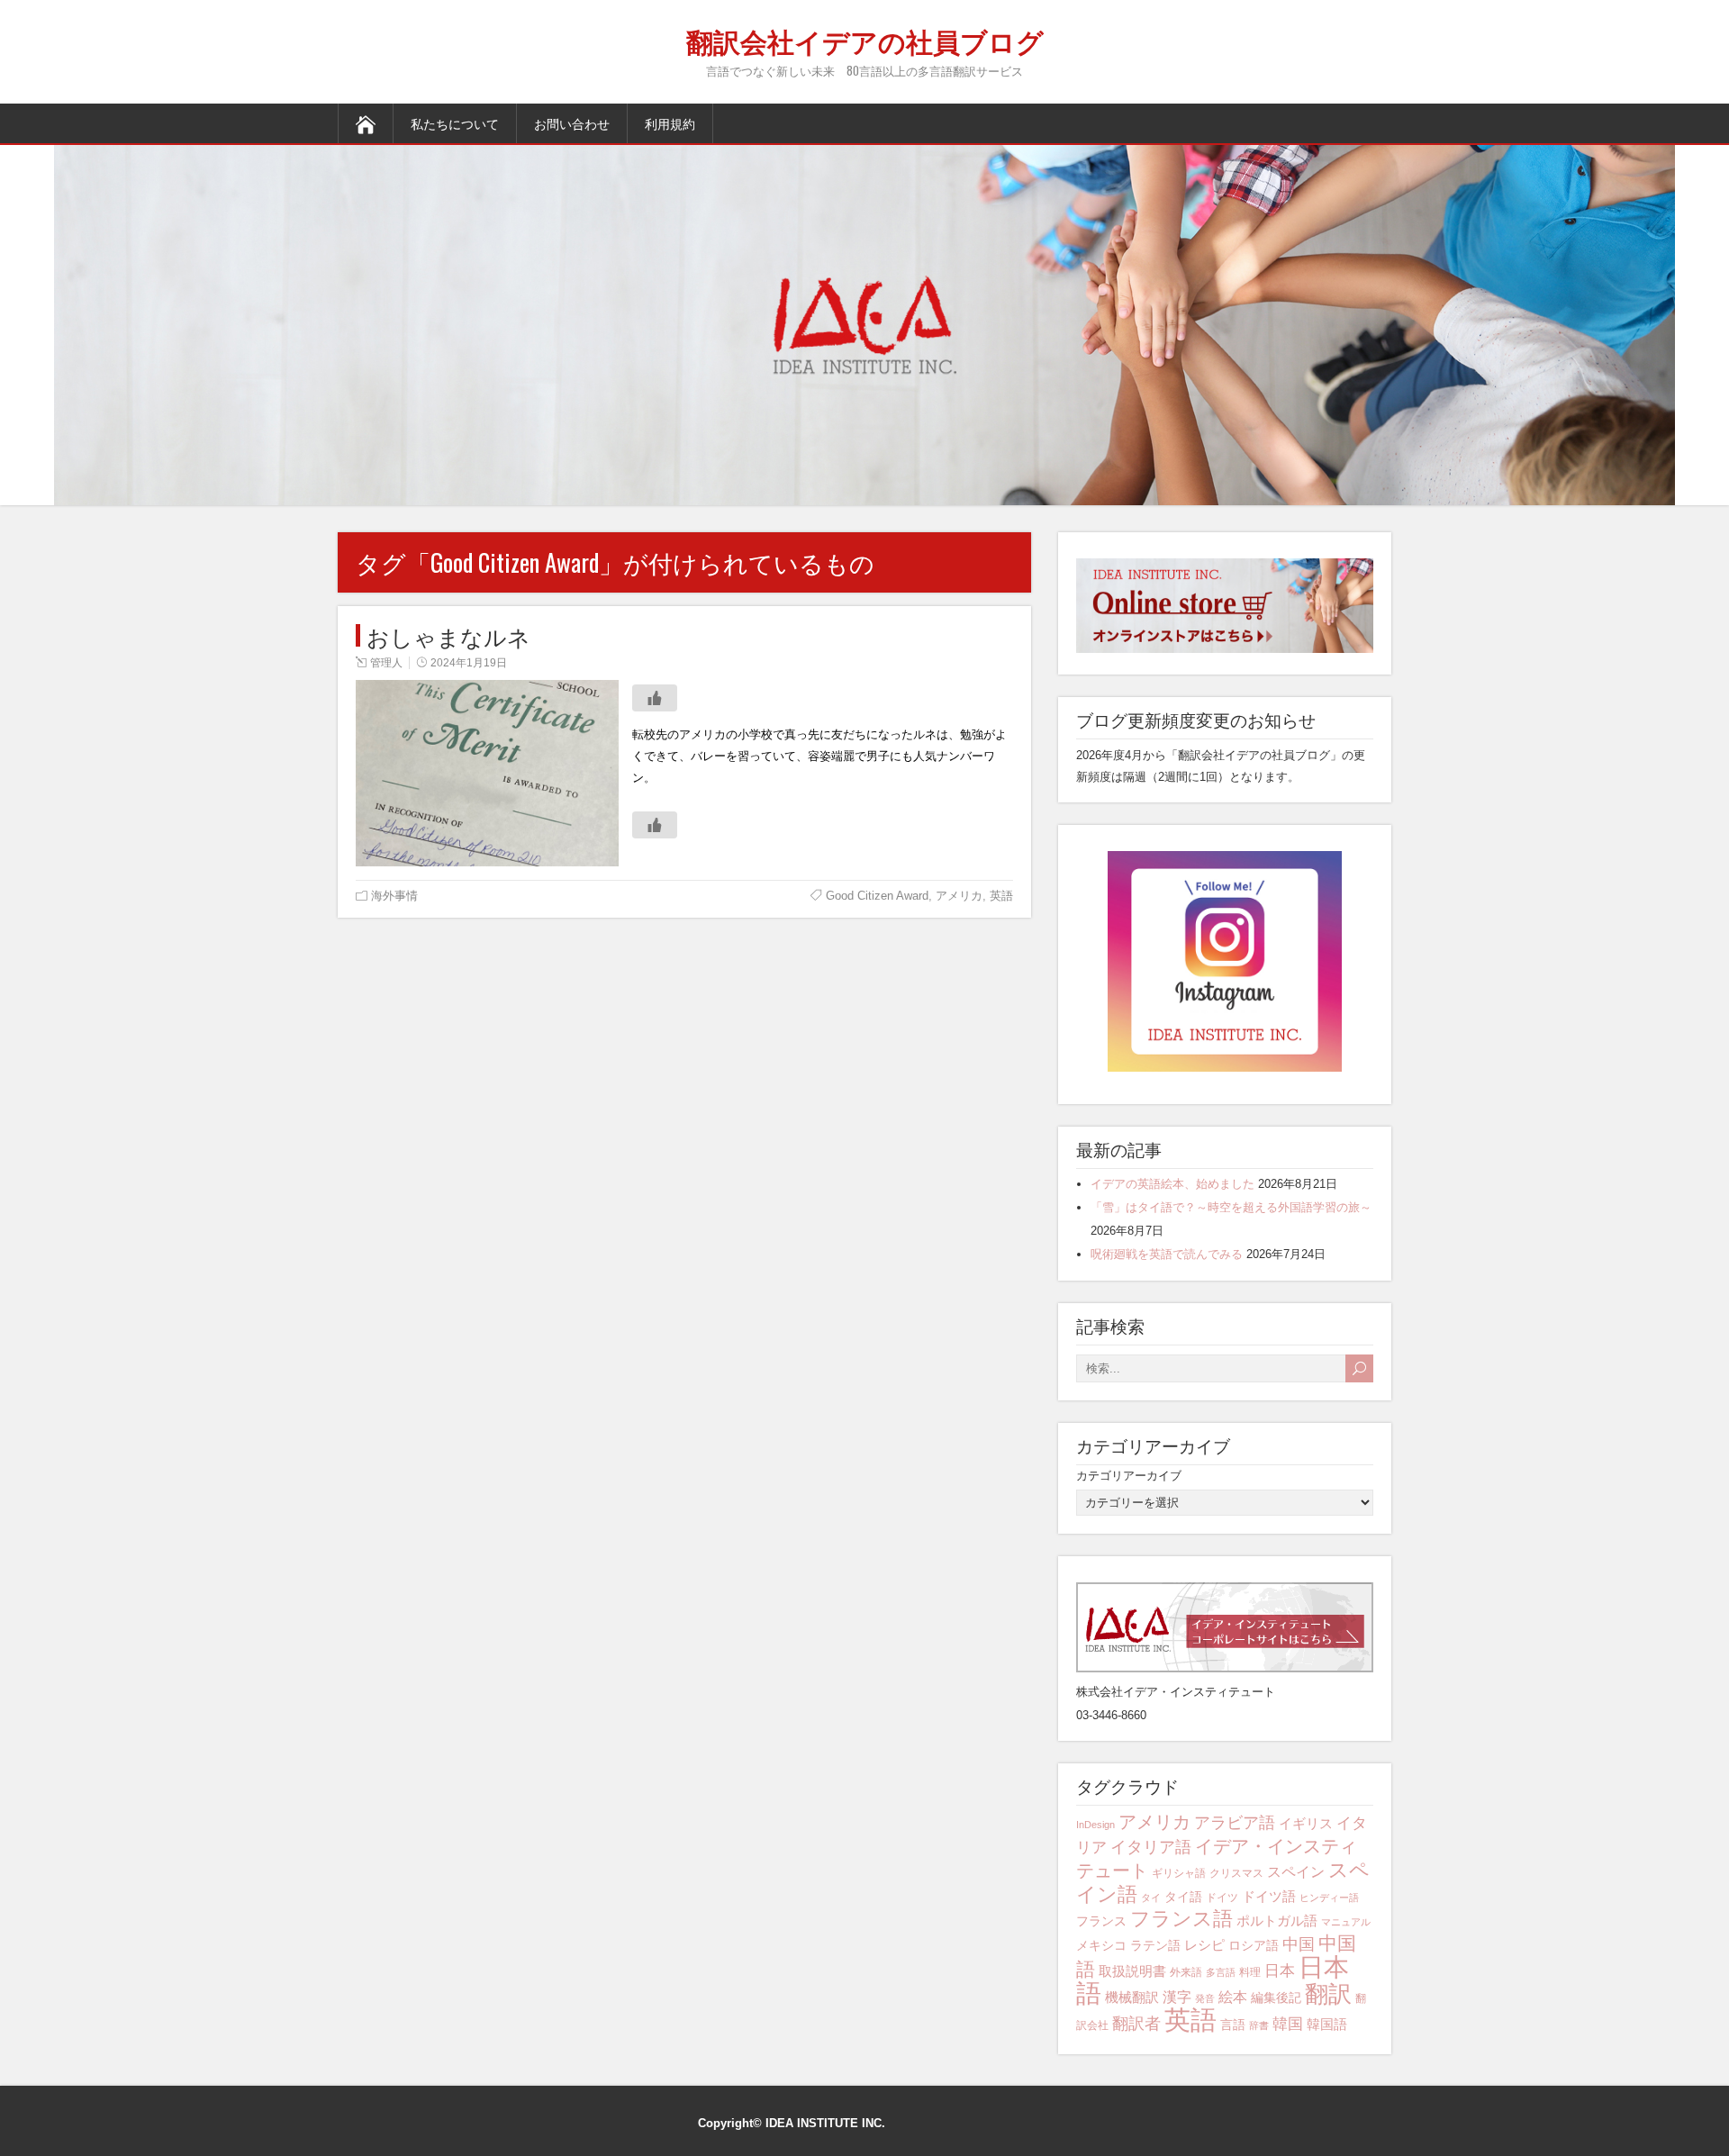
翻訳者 (1136, 2024)
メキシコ (1101, 1945)
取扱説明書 (1132, 1971)
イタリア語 (1151, 1847)
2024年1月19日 (469, 663)
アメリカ (959, 896)
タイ (1151, 1898)
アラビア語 (1235, 1823)
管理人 (386, 663)
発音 (1205, 1998)
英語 (1001, 896)
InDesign (1095, 1825)
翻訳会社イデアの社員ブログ (865, 40)
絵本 (1233, 1997)
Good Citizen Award (877, 896)
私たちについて (455, 123)
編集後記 (1276, 1997)
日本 (1280, 1971)
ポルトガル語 (1277, 1920)
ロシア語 (1254, 1945)
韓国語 (1327, 2024)
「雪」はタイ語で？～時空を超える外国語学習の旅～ (1231, 1207)
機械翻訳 (1132, 1997)
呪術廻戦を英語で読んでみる (1167, 1254)
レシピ (1204, 1945)
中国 (1299, 1944)
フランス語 (1181, 1919)
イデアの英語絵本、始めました (1172, 1184)
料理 (1250, 1972)
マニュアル (1346, 1922)
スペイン (1296, 1872)
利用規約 (670, 123)
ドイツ (1222, 1898)
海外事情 (394, 896)
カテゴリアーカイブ (1129, 1476)
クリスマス (1236, 1873)
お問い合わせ (572, 123)
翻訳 (1328, 1994)
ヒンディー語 (1329, 1898)
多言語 (1221, 1972)
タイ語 (1183, 1897)
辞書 (1259, 2025)
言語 (1233, 2025)
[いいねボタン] (655, 698)
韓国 (1288, 2024)
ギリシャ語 (1179, 1873)
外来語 (1186, 1972)
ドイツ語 (1269, 1896)
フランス (1101, 1921)
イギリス (1306, 1823)
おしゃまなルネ (448, 635)
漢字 (1177, 1997)
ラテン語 (1155, 1945)
